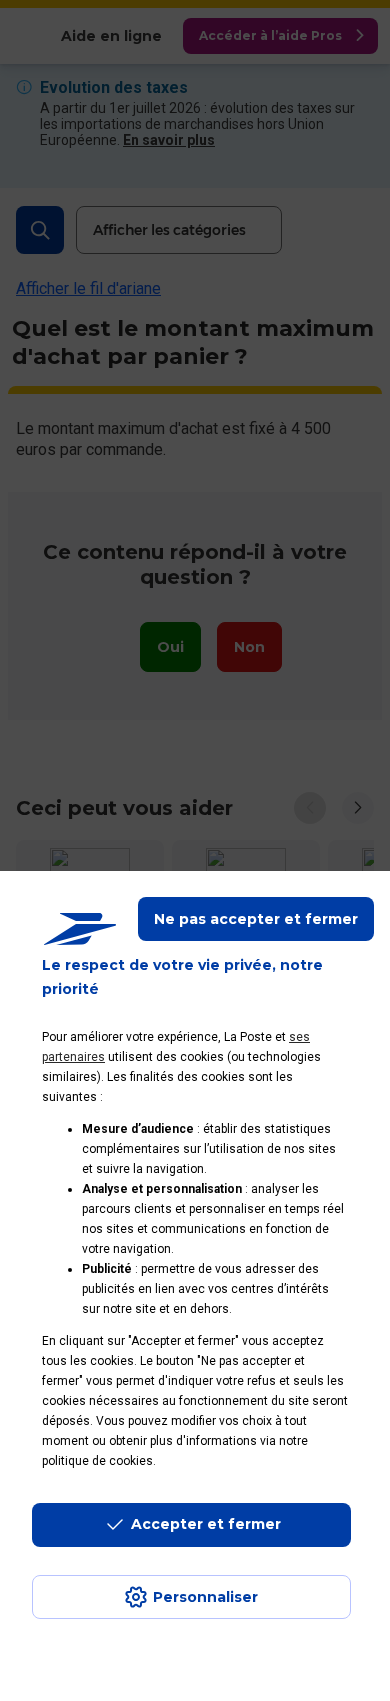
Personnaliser (205, 1597)
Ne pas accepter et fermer (256, 919)
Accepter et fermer (206, 1524)
